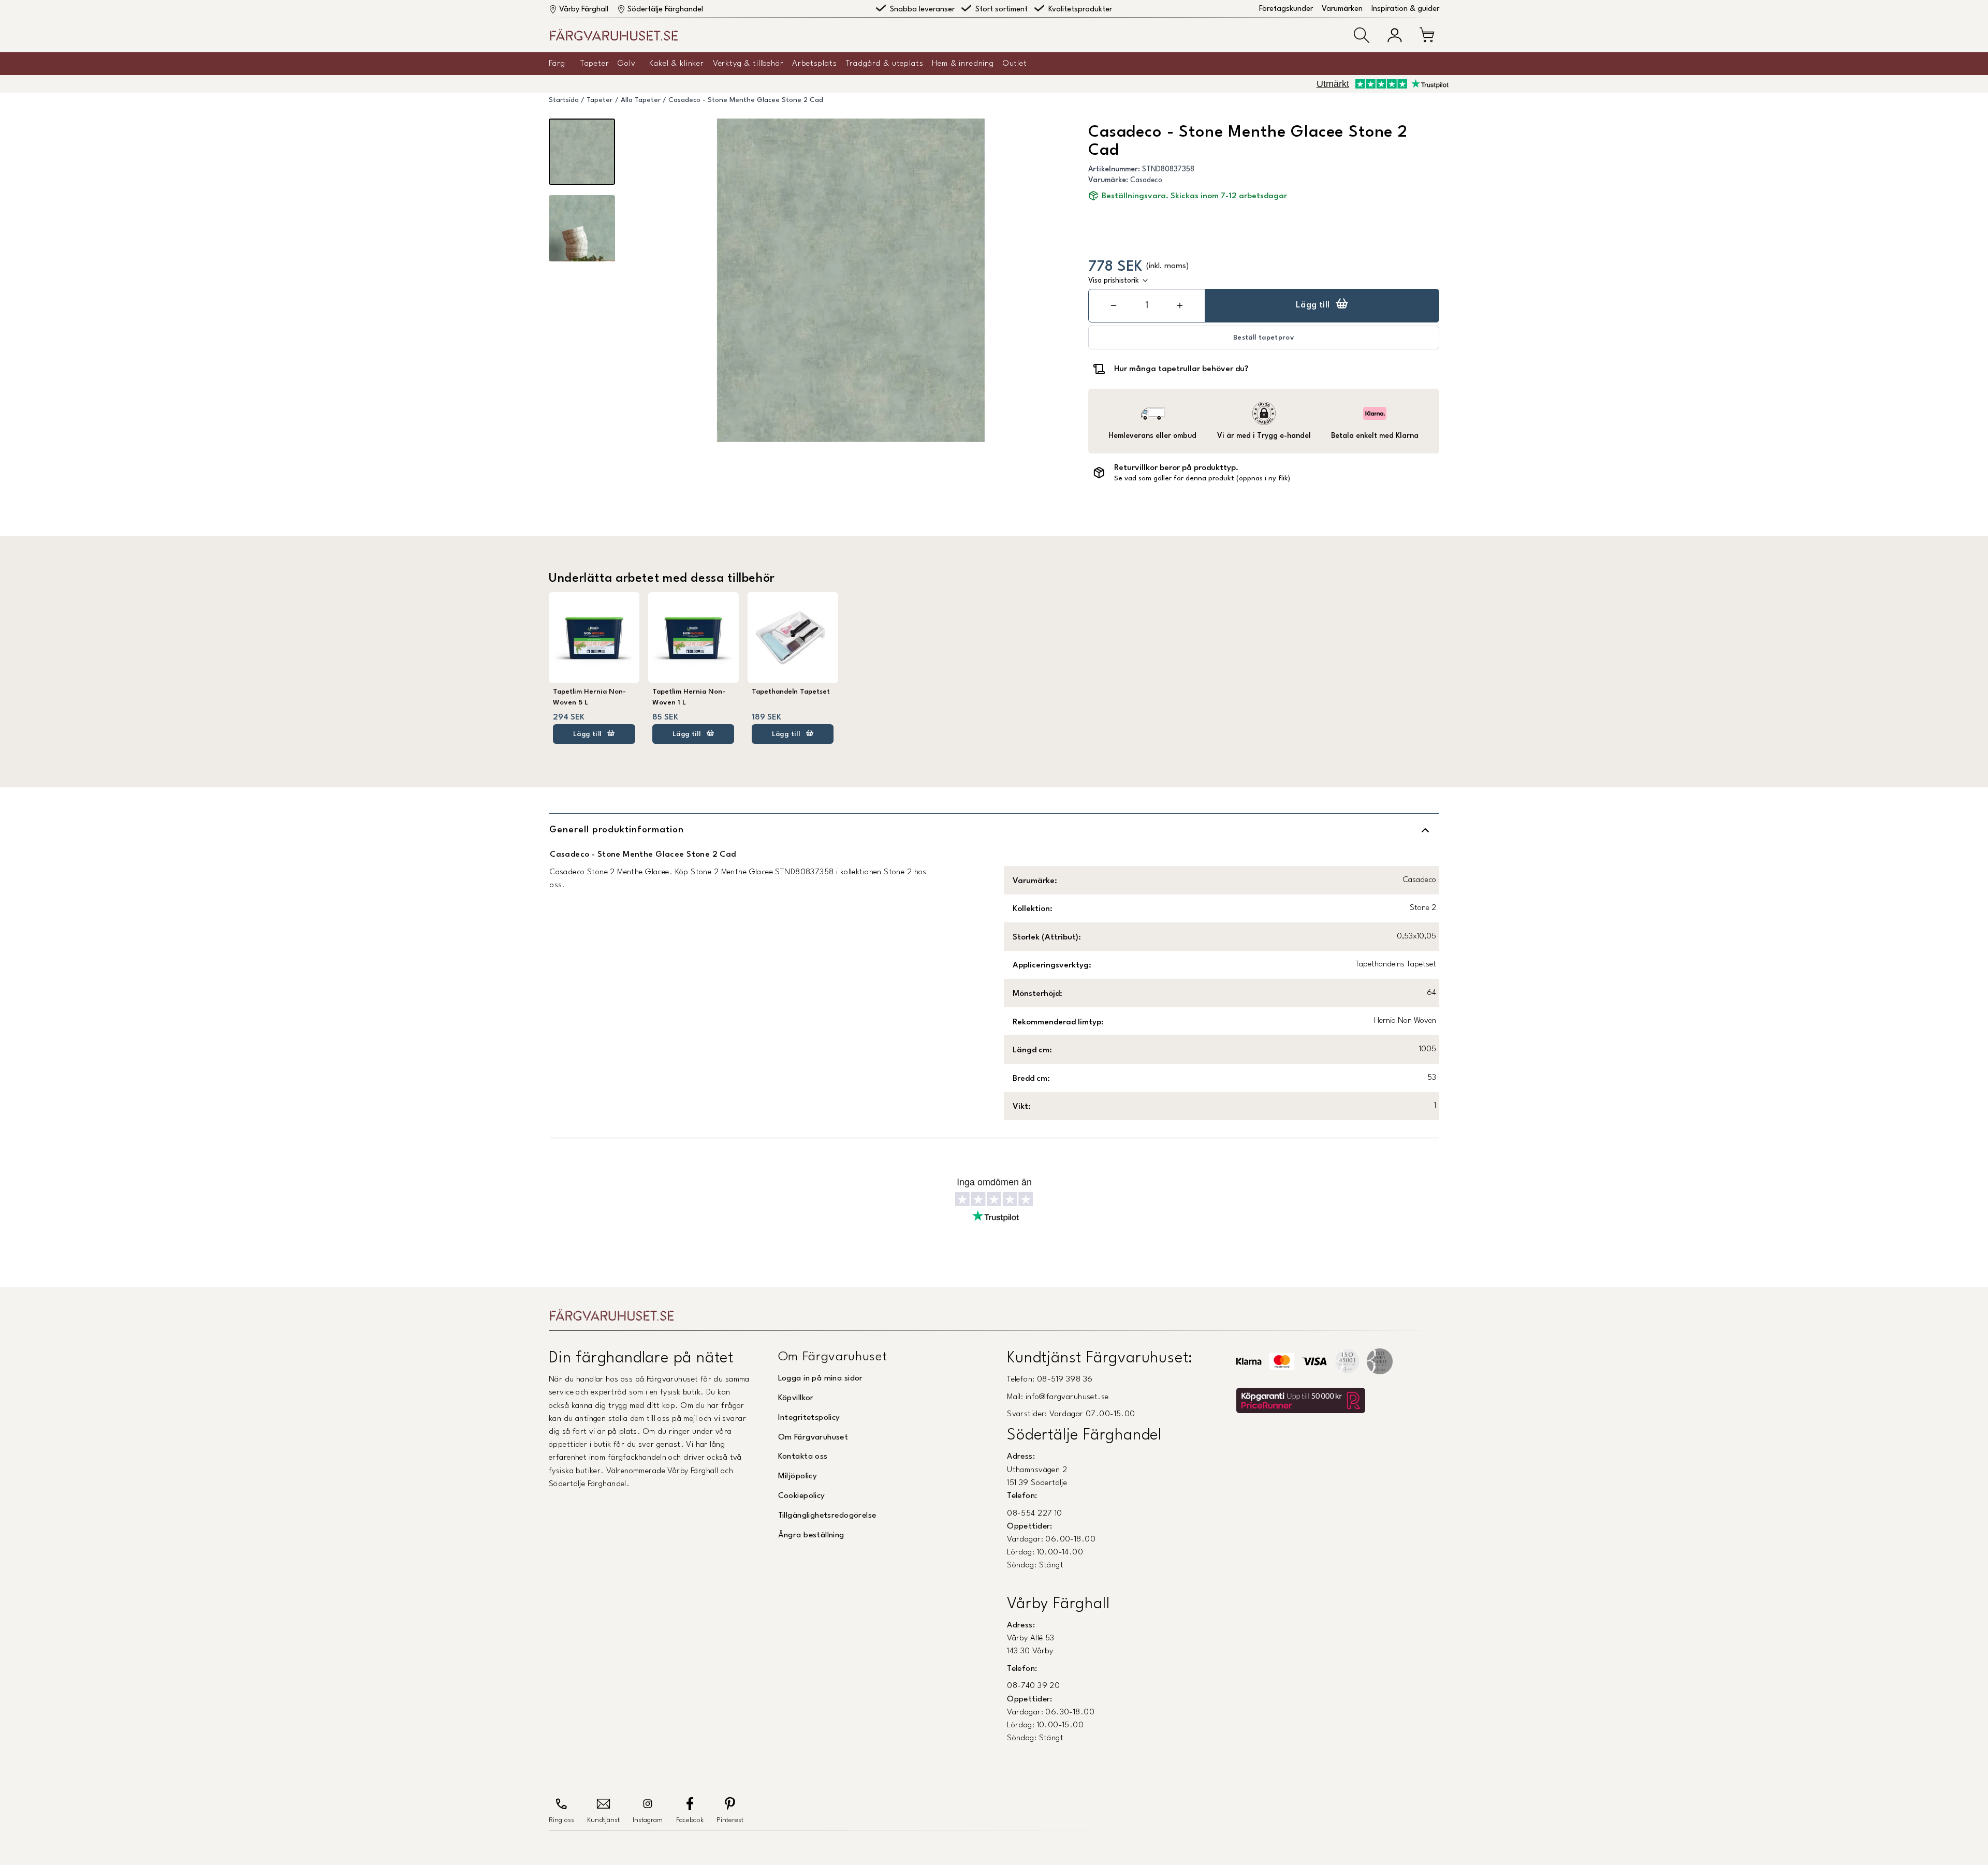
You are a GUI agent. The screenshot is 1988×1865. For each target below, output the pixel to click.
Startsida (564, 100)
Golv (626, 64)
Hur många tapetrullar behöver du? (1181, 369)
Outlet (1015, 64)
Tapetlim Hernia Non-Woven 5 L (589, 697)
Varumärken (1342, 9)
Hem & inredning (963, 64)
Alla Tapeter (641, 100)
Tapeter (595, 64)
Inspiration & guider (1405, 9)
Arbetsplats (814, 64)
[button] (1362, 35)
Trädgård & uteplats (885, 64)
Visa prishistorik (1114, 281)
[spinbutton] (1147, 306)
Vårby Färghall (584, 10)
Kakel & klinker (677, 64)
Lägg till (1313, 305)
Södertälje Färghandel (665, 10)
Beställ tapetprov (1264, 338)
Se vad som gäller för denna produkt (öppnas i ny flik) (1202, 479)
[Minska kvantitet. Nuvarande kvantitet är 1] (1114, 306)
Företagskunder (1286, 9)
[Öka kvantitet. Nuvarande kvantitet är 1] (1180, 306)
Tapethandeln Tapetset (791, 692)
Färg (557, 64)
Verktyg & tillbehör (748, 64)
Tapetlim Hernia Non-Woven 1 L (689, 697)
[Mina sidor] (1395, 35)
